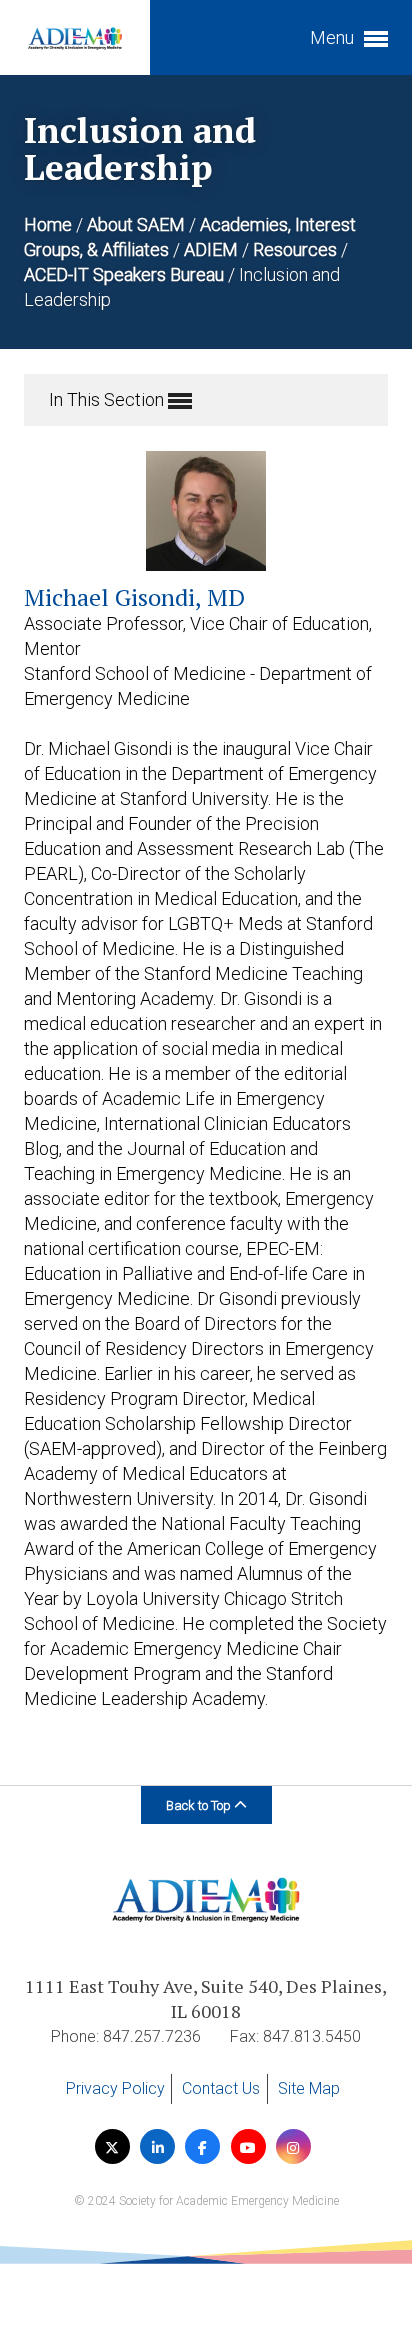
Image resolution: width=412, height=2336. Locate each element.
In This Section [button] (108, 399)
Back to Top (200, 1805)
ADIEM (213, 249)
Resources (297, 249)
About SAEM (138, 224)
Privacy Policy (115, 2088)
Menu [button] (334, 37)
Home (50, 224)
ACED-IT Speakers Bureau (126, 274)
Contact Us (221, 2088)
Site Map (309, 2088)
